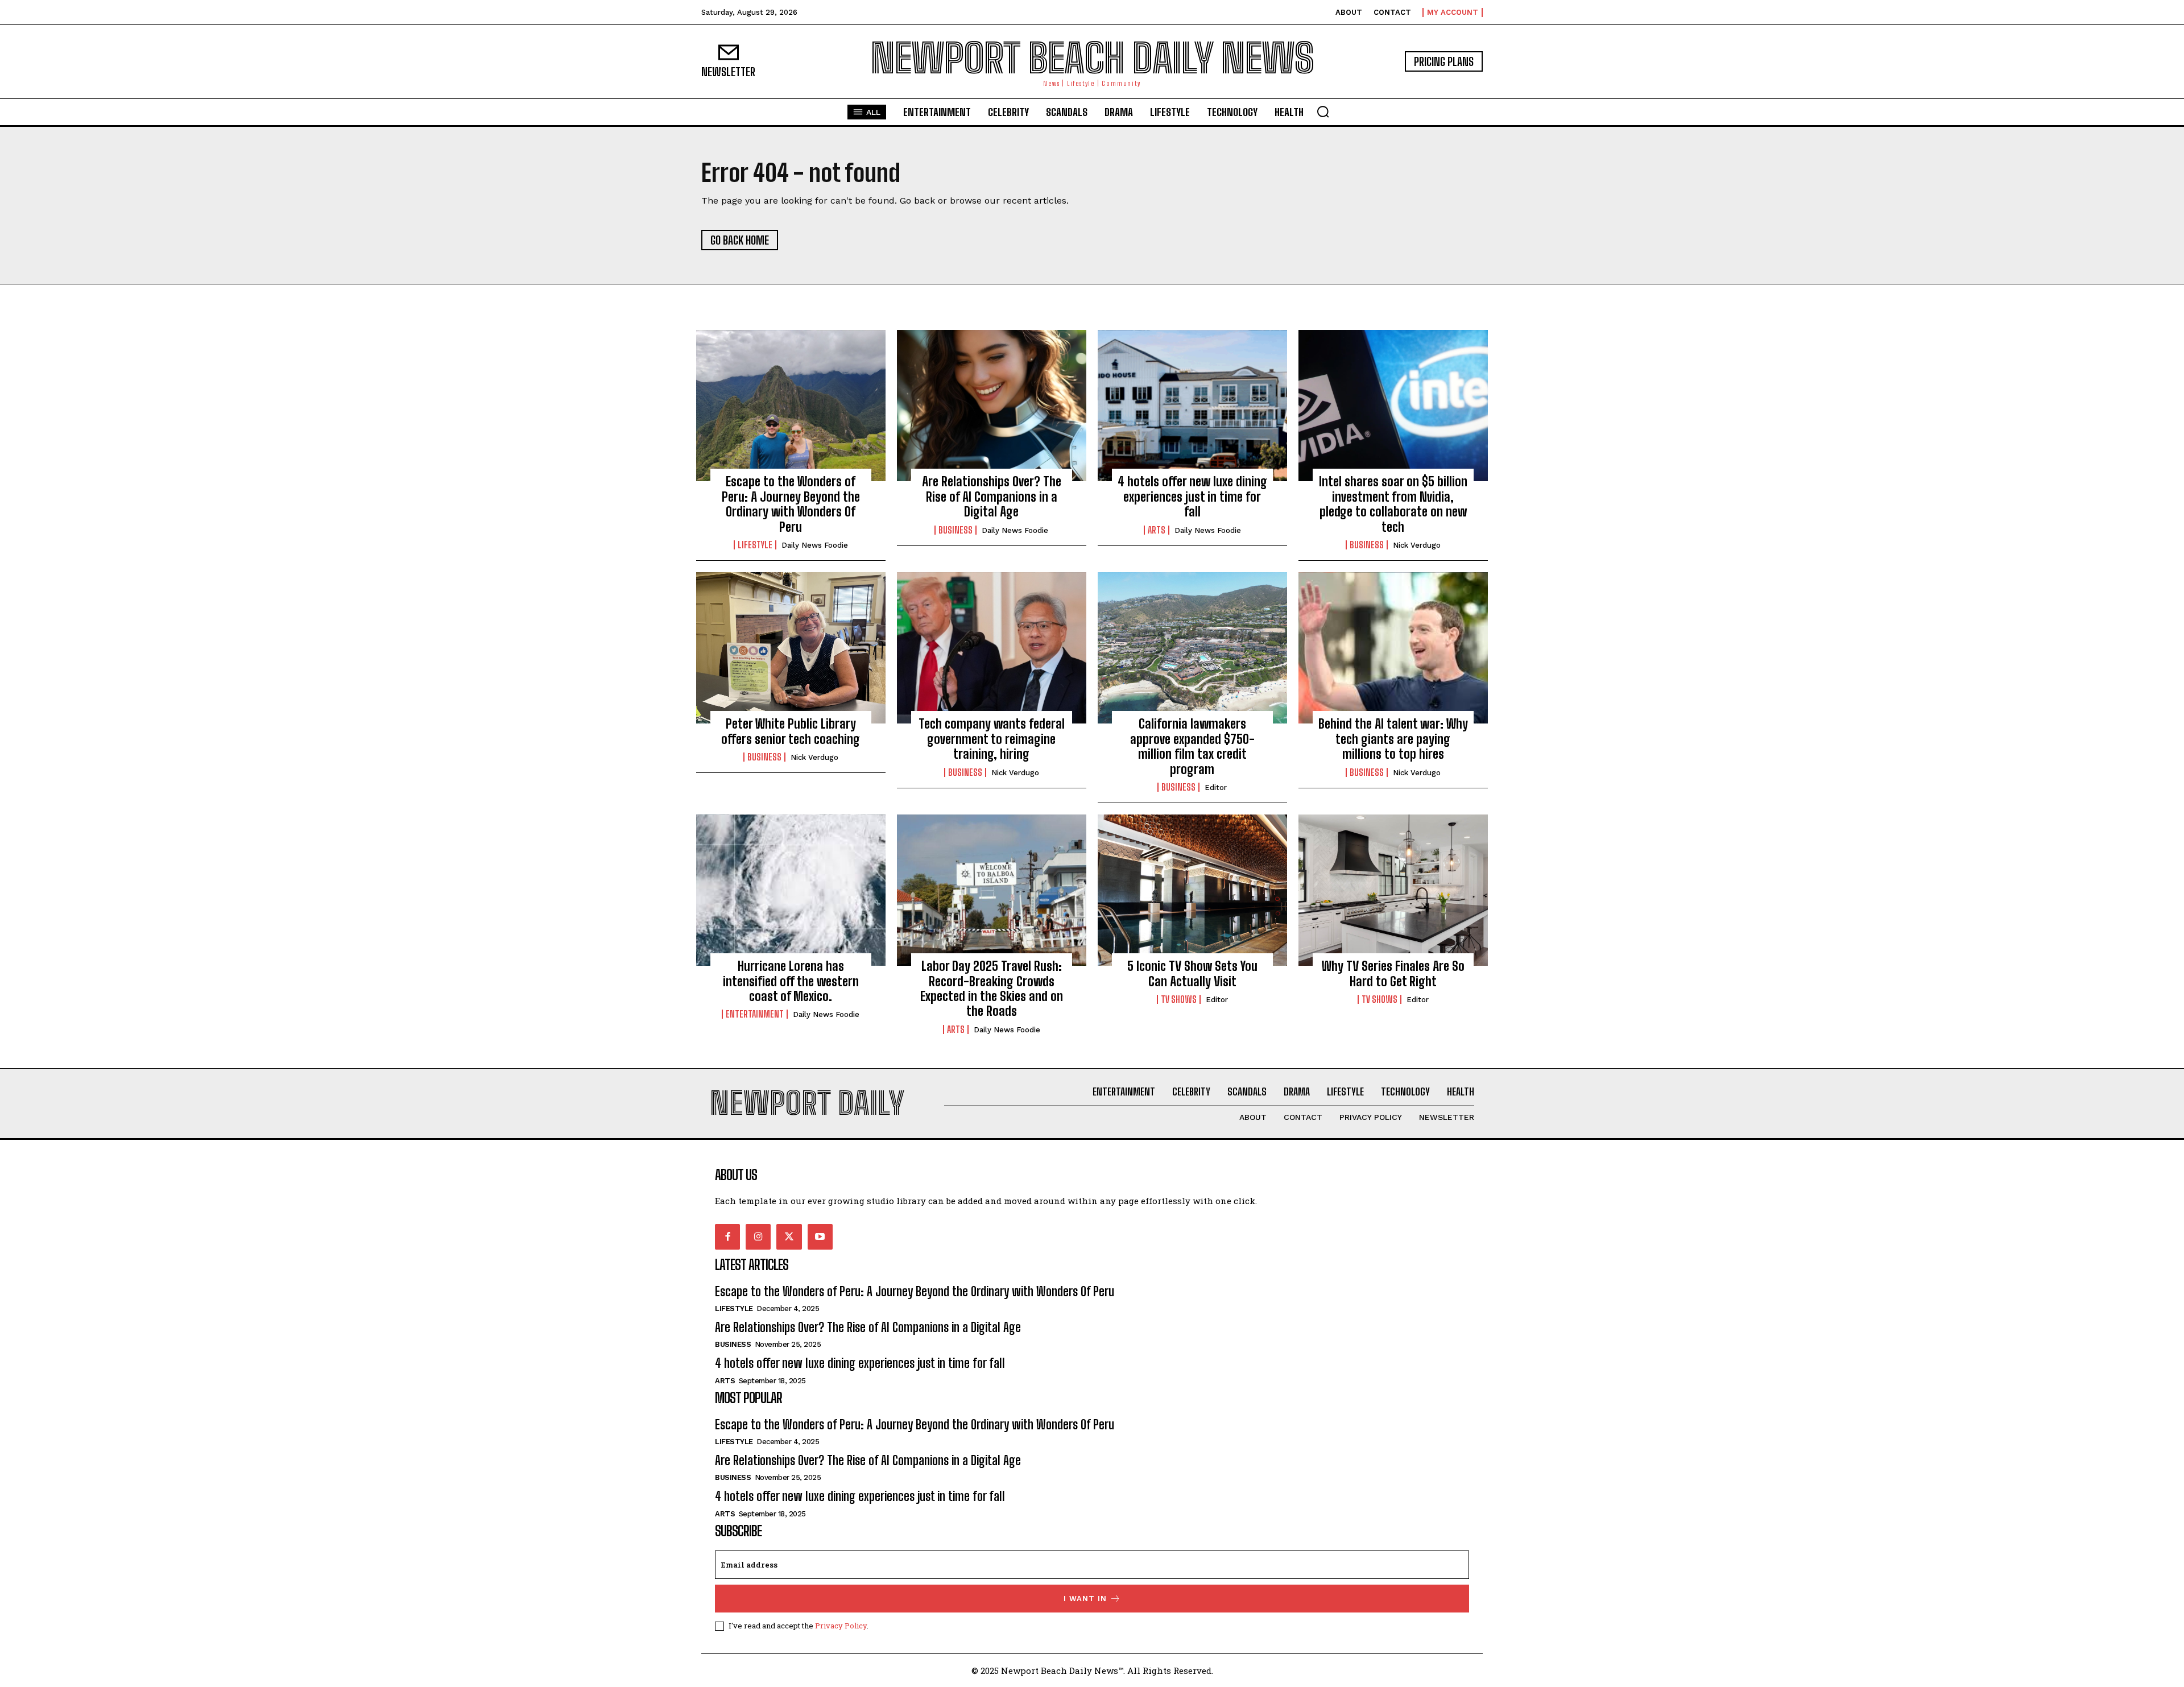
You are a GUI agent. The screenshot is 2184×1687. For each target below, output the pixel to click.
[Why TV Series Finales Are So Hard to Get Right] (1393, 890)
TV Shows (1179, 999)
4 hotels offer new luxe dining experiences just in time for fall (1192, 497)
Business (955, 530)
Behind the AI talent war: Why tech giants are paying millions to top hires (1393, 739)
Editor (1216, 787)
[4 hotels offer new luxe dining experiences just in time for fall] (1192, 406)
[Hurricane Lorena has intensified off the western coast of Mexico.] (791, 890)
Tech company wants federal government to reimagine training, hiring (992, 739)
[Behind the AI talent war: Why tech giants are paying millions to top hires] (1393, 648)
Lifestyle (755, 545)
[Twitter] (789, 1237)
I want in (1085, 1599)
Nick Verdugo (1417, 545)
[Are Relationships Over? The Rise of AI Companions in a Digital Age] (992, 406)
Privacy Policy (841, 1626)
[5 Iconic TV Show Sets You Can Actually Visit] (1192, 890)
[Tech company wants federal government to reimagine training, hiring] (992, 648)
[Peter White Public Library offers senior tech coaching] (791, 648)
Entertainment (755, 1014)
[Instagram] (758, 1237)
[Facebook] (727, 1237)
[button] (1323, 111)
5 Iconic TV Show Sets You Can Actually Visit (1192, 973)
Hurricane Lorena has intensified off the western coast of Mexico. (791, 981)
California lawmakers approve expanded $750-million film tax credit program (1192, 746)
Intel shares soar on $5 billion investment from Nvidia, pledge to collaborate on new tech (1393, 504)
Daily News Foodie (815, 545)
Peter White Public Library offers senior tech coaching (791, 731)
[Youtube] (820, 1237)
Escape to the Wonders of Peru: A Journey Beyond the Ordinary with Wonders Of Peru (791, 504)
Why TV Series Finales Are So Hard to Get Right (1393, 973)
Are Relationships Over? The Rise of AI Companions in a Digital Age (992, 497)
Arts (1157, 530)
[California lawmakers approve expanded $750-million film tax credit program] (1192, 648)
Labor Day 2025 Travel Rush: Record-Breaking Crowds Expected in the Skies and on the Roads (992, 989)
